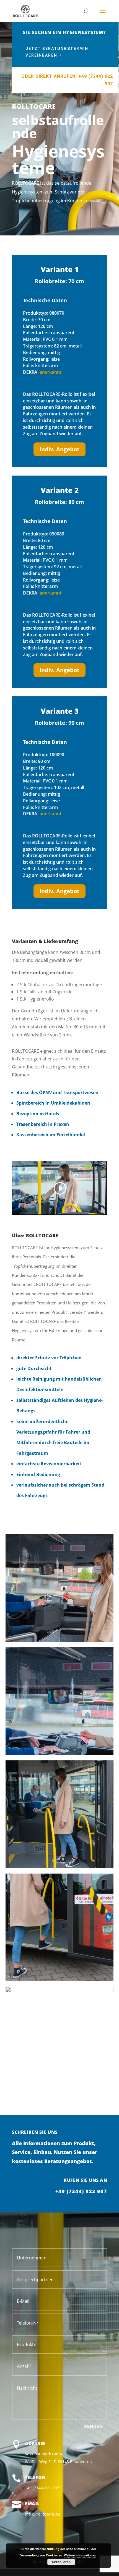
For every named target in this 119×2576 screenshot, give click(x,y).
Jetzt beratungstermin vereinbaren (57, 52)
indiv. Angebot (59, 449)
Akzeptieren (61, 2562)
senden (93, 2427)
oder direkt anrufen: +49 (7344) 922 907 (67, 80)
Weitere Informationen (80, 2555)
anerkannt (51, 372)
